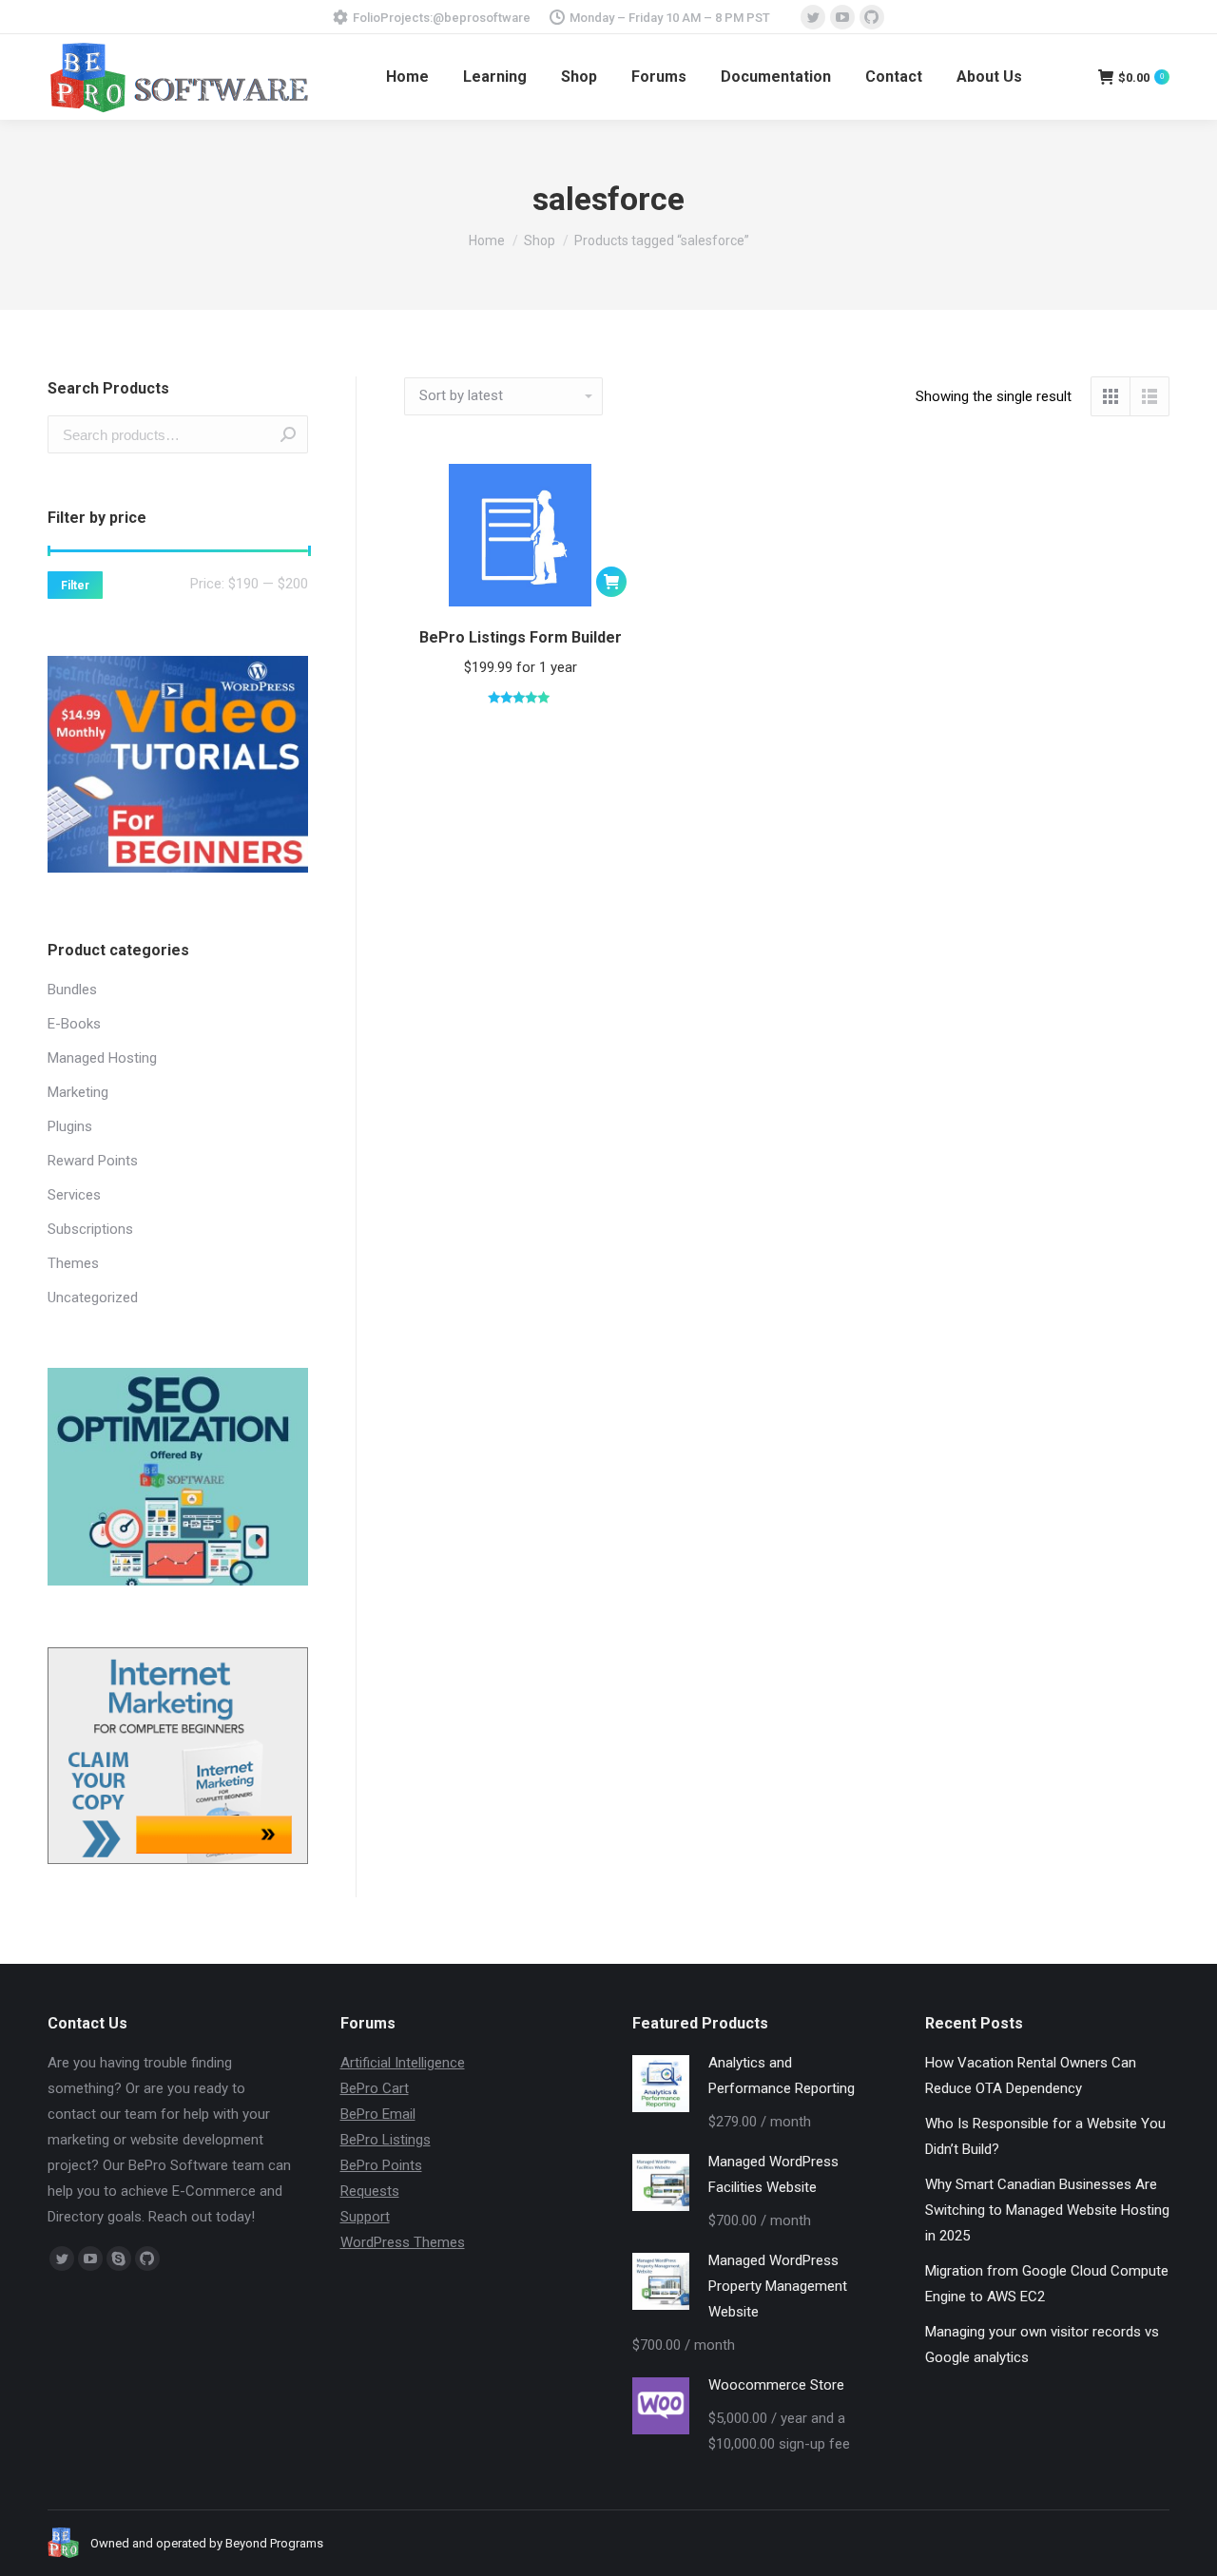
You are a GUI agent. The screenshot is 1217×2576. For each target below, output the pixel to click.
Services (74, 1195)
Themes (73, 1263)
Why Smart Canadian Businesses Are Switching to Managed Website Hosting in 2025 (1047, 2210)
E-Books (74, 1024)
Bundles (72, 990)
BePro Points (381, 2165)
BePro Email (378, 2114)
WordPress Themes (403, 2242)
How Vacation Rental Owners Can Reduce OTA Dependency (1031, 2076)
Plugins (70, 1126)
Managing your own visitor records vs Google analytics (1042, 2345)
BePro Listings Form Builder (521, 637)
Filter (75, 586)
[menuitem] (407, 77)
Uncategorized (93, 1298)
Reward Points (93, 1161)
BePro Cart (375, 2088)
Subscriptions (90, 1229)
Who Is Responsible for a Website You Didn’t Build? (1045, 2136)
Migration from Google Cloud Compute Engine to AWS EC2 (1047, 2284)
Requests (370, 2191)
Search (288, 434)
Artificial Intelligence (403, 2063)
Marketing (78, 1092)
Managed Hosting (102, 1058)
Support (365, 2217)
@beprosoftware (482, 18)
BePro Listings (386, 2140)
